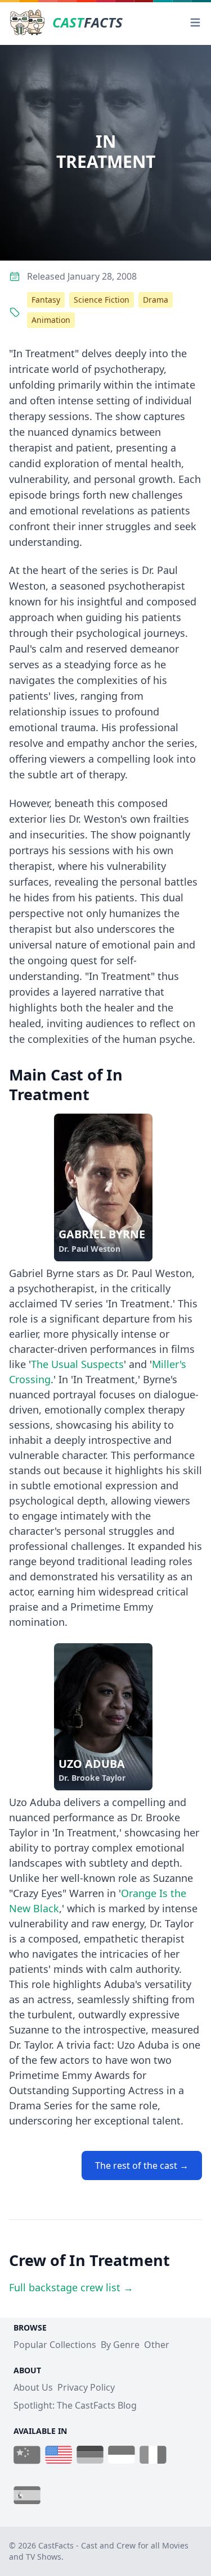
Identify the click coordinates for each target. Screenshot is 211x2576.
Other (157, 2345)
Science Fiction (102, 300)
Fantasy (46, 300)
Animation (51, 320)
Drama (156, 300)
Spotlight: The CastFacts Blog (75, 2405)
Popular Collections (55, 2345)
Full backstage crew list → (71, 2287)
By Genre (120, 2345)
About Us (33, 2387)
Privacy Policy (86, 2387)
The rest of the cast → (142, 2165)
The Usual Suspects (77, 1364)
